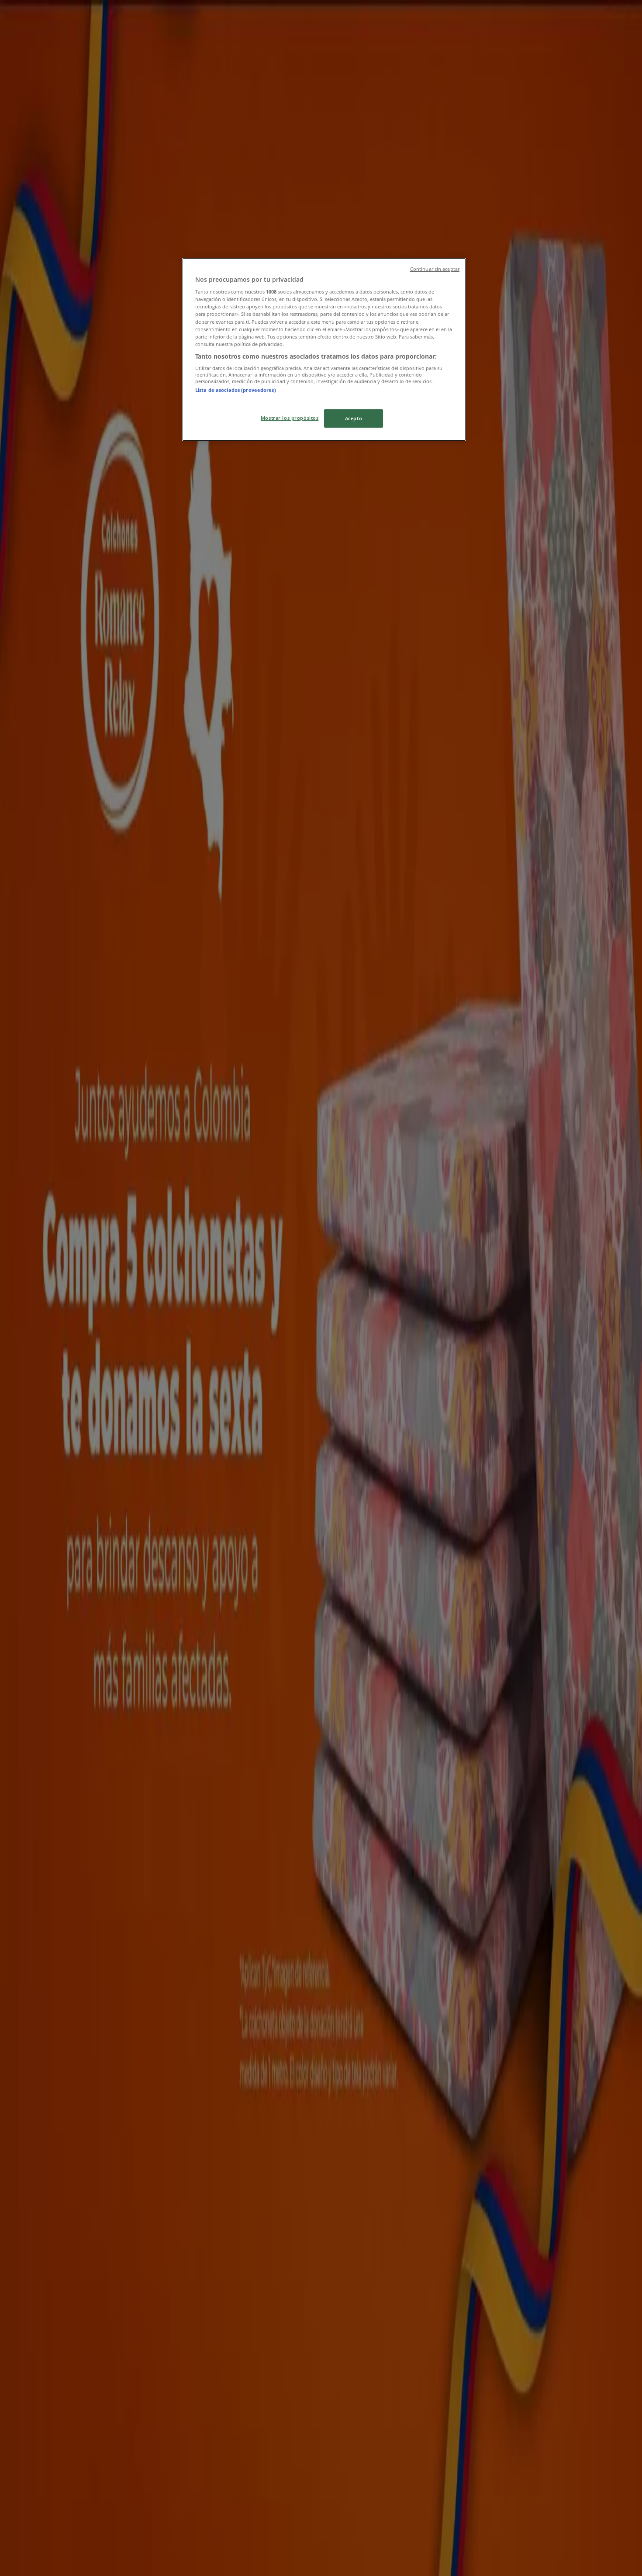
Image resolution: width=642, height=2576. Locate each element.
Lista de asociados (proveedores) (236, 390)
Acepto (354, 418)
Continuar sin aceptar (435, 269)
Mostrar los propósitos (290, 418)
